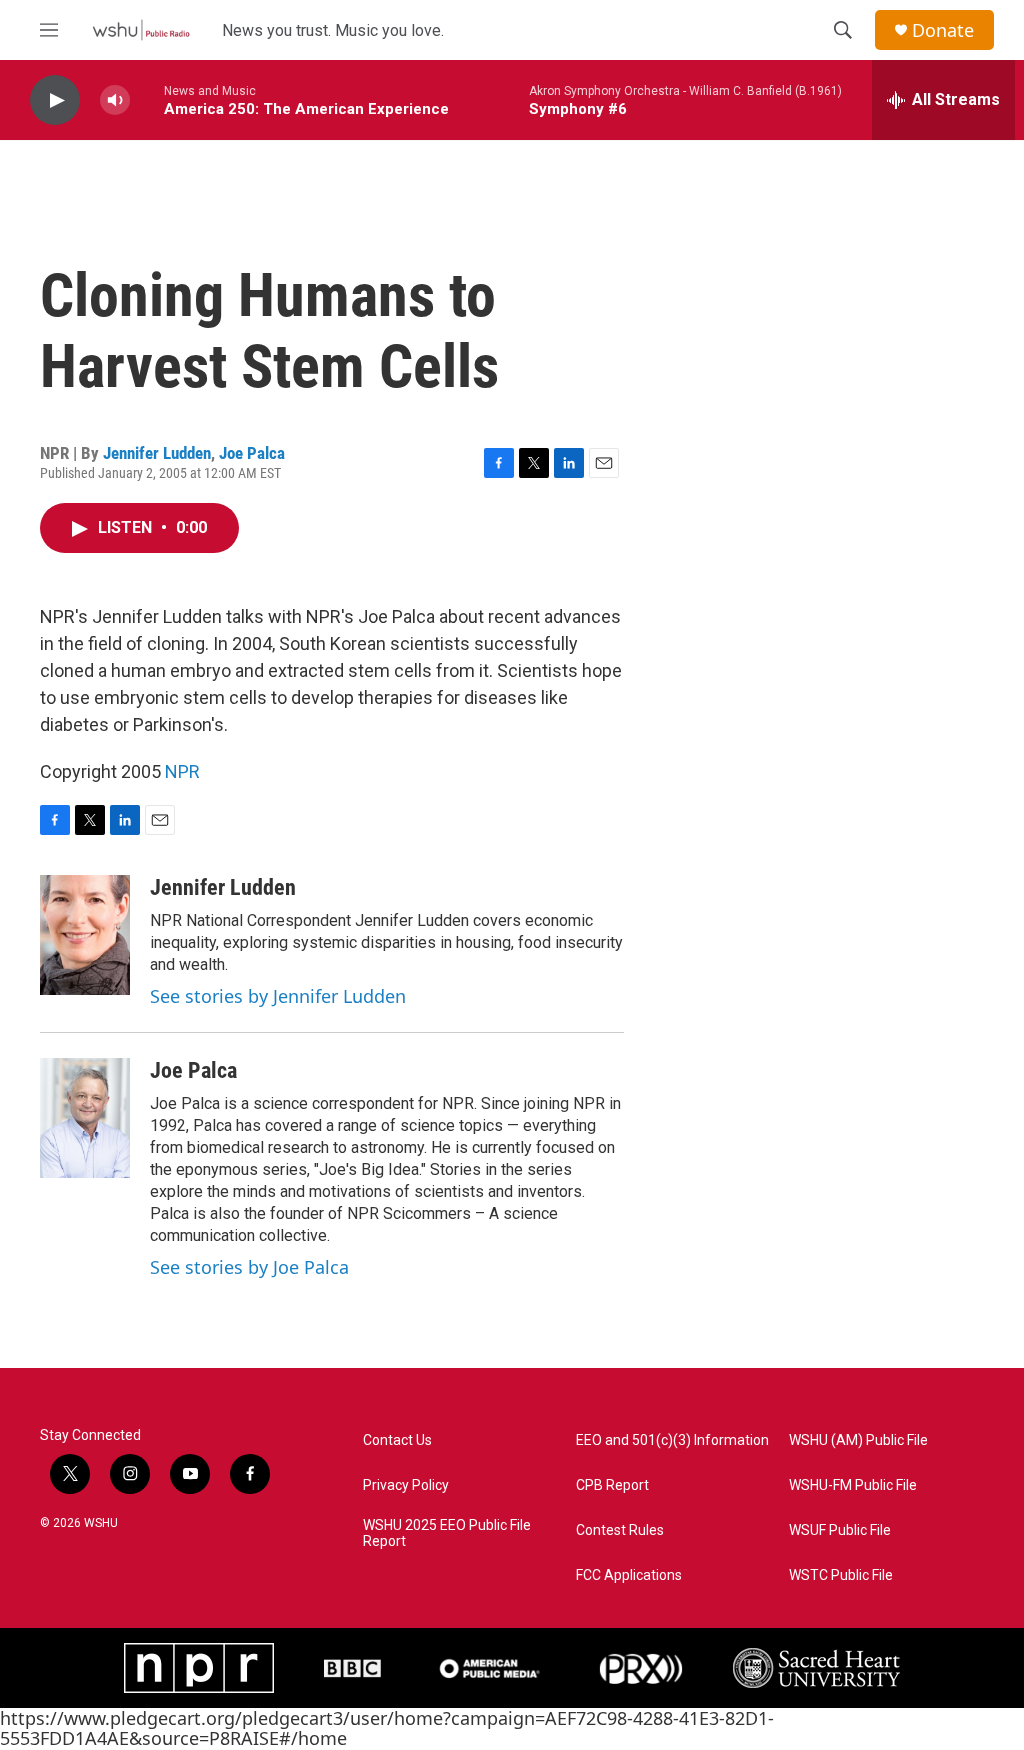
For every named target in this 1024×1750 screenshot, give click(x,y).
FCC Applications (629, 1575)
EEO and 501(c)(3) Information (672, 1440)
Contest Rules (620, 1530)
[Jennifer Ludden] (85, 935)
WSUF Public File (840, 1530)
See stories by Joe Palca (249, 1267)
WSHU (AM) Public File (858, 1440)
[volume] (115, 100)
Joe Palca (252, 453)
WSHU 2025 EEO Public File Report (447, 1533)
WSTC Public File (841, 1575)
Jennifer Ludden (157, 453)
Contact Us (397, 1440)
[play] (55, 100)
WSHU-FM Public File (853, 1485)
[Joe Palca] (85, 1118)
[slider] (147, 99)
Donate (943, 30)
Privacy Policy (406, 1485)
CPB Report (612, 1485)
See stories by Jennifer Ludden (278, 996)
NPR (182, 771)
